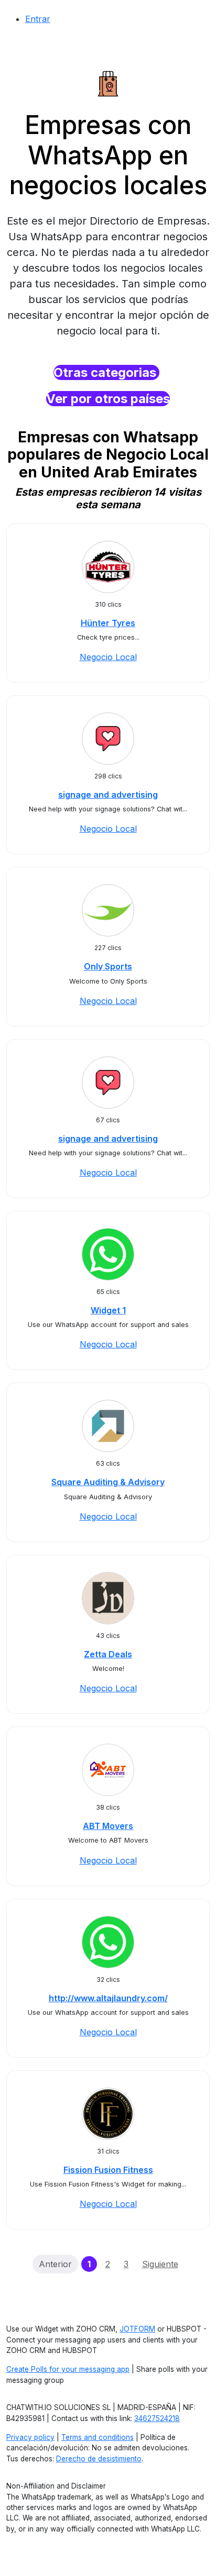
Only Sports (108, 966)
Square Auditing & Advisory (108, 1482)
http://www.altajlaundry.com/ (108, 1998)
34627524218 (157, 2418)
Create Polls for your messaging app (68, 2369)
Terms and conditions (98, 2437)
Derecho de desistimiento (99, 2459)
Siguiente (160, 2264)
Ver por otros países (108, 399)
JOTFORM (137, 2329)
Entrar (38, 19)
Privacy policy (30, 2437)
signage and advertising (108, 795)
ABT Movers (108, 1826)
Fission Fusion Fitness (108, 2170)
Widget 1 (108, 1310)
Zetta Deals (108, 1654)
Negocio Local (108, 657)
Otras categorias (106, 372)
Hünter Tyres (108, 623)
